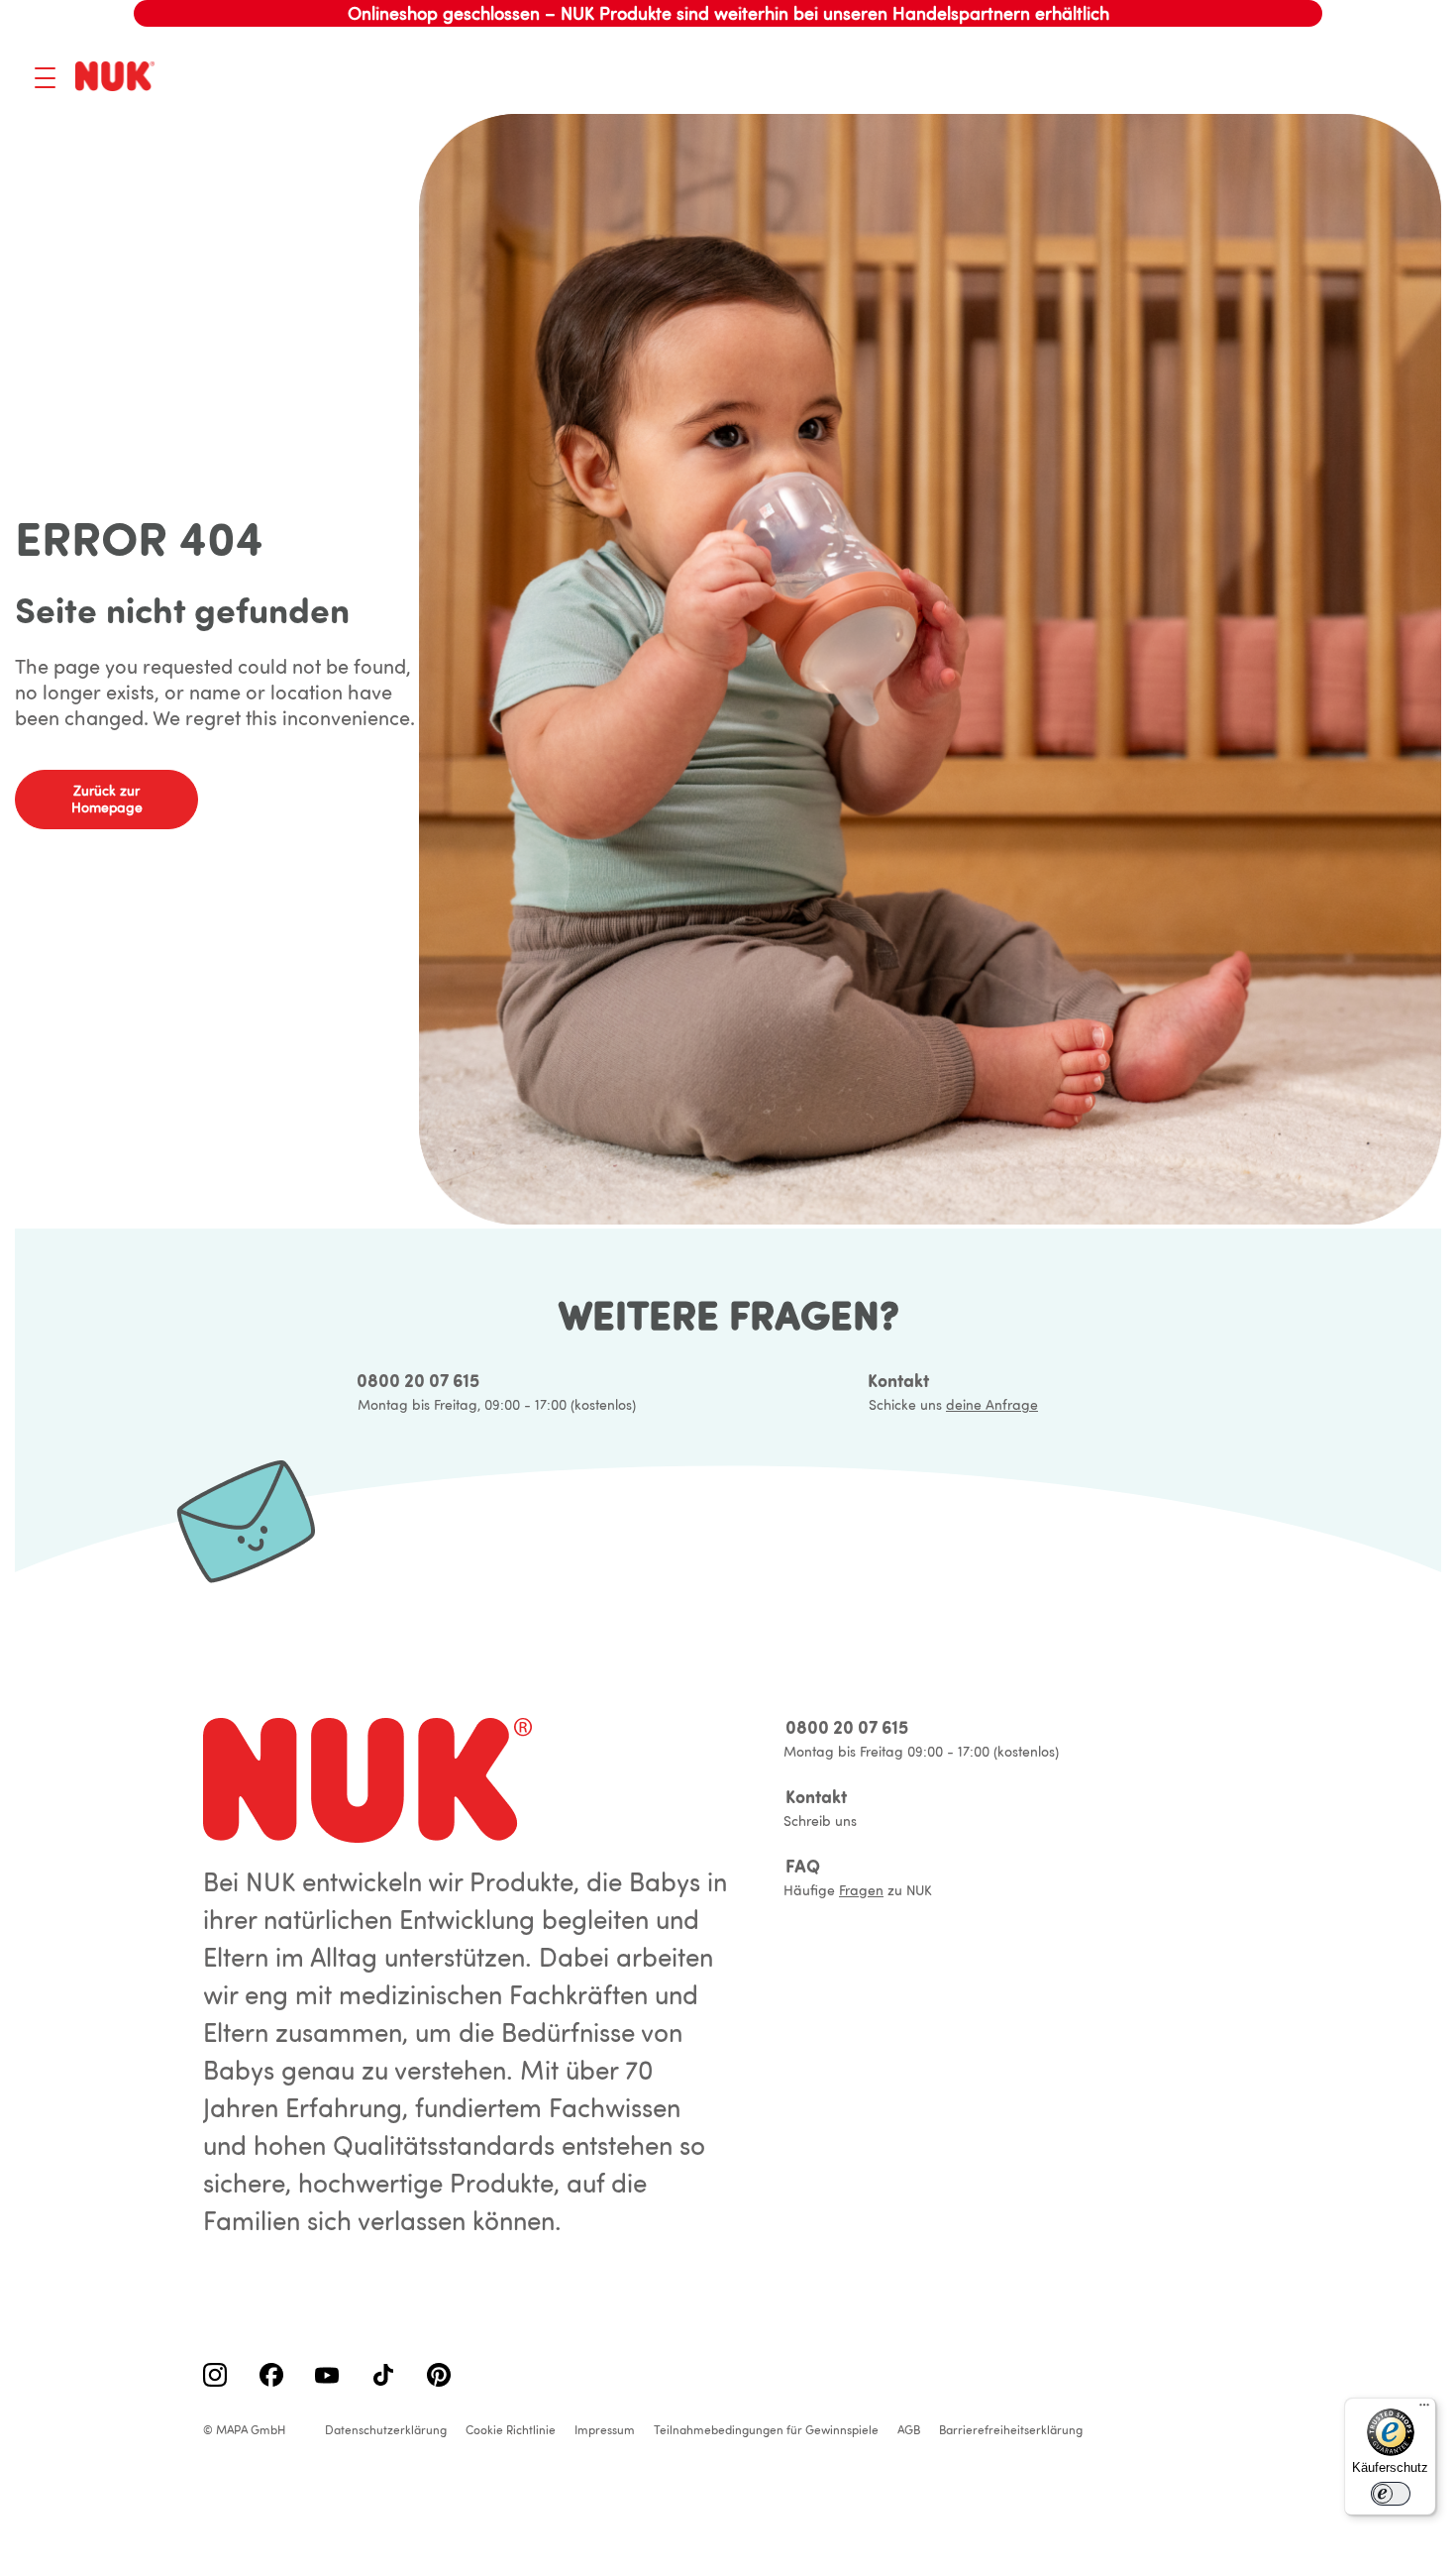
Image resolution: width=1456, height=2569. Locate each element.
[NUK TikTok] (383, 2377)
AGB (909, 2430)
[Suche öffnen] (1307, 77)
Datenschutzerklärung (386, 2430)
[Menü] (1424, 2409)
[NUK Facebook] (271, 2377)
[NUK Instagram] (215, 2377)
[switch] (1391, 2494)
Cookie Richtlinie (511, 2430)
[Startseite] (118, 78)
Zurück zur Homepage (107, 799)
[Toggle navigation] (45, 78)
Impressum (605, 2430)
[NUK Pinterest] (439, 2377)
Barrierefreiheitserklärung (1011, 2430)
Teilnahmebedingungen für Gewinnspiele (766, 2430)
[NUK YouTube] (327, 2377)
